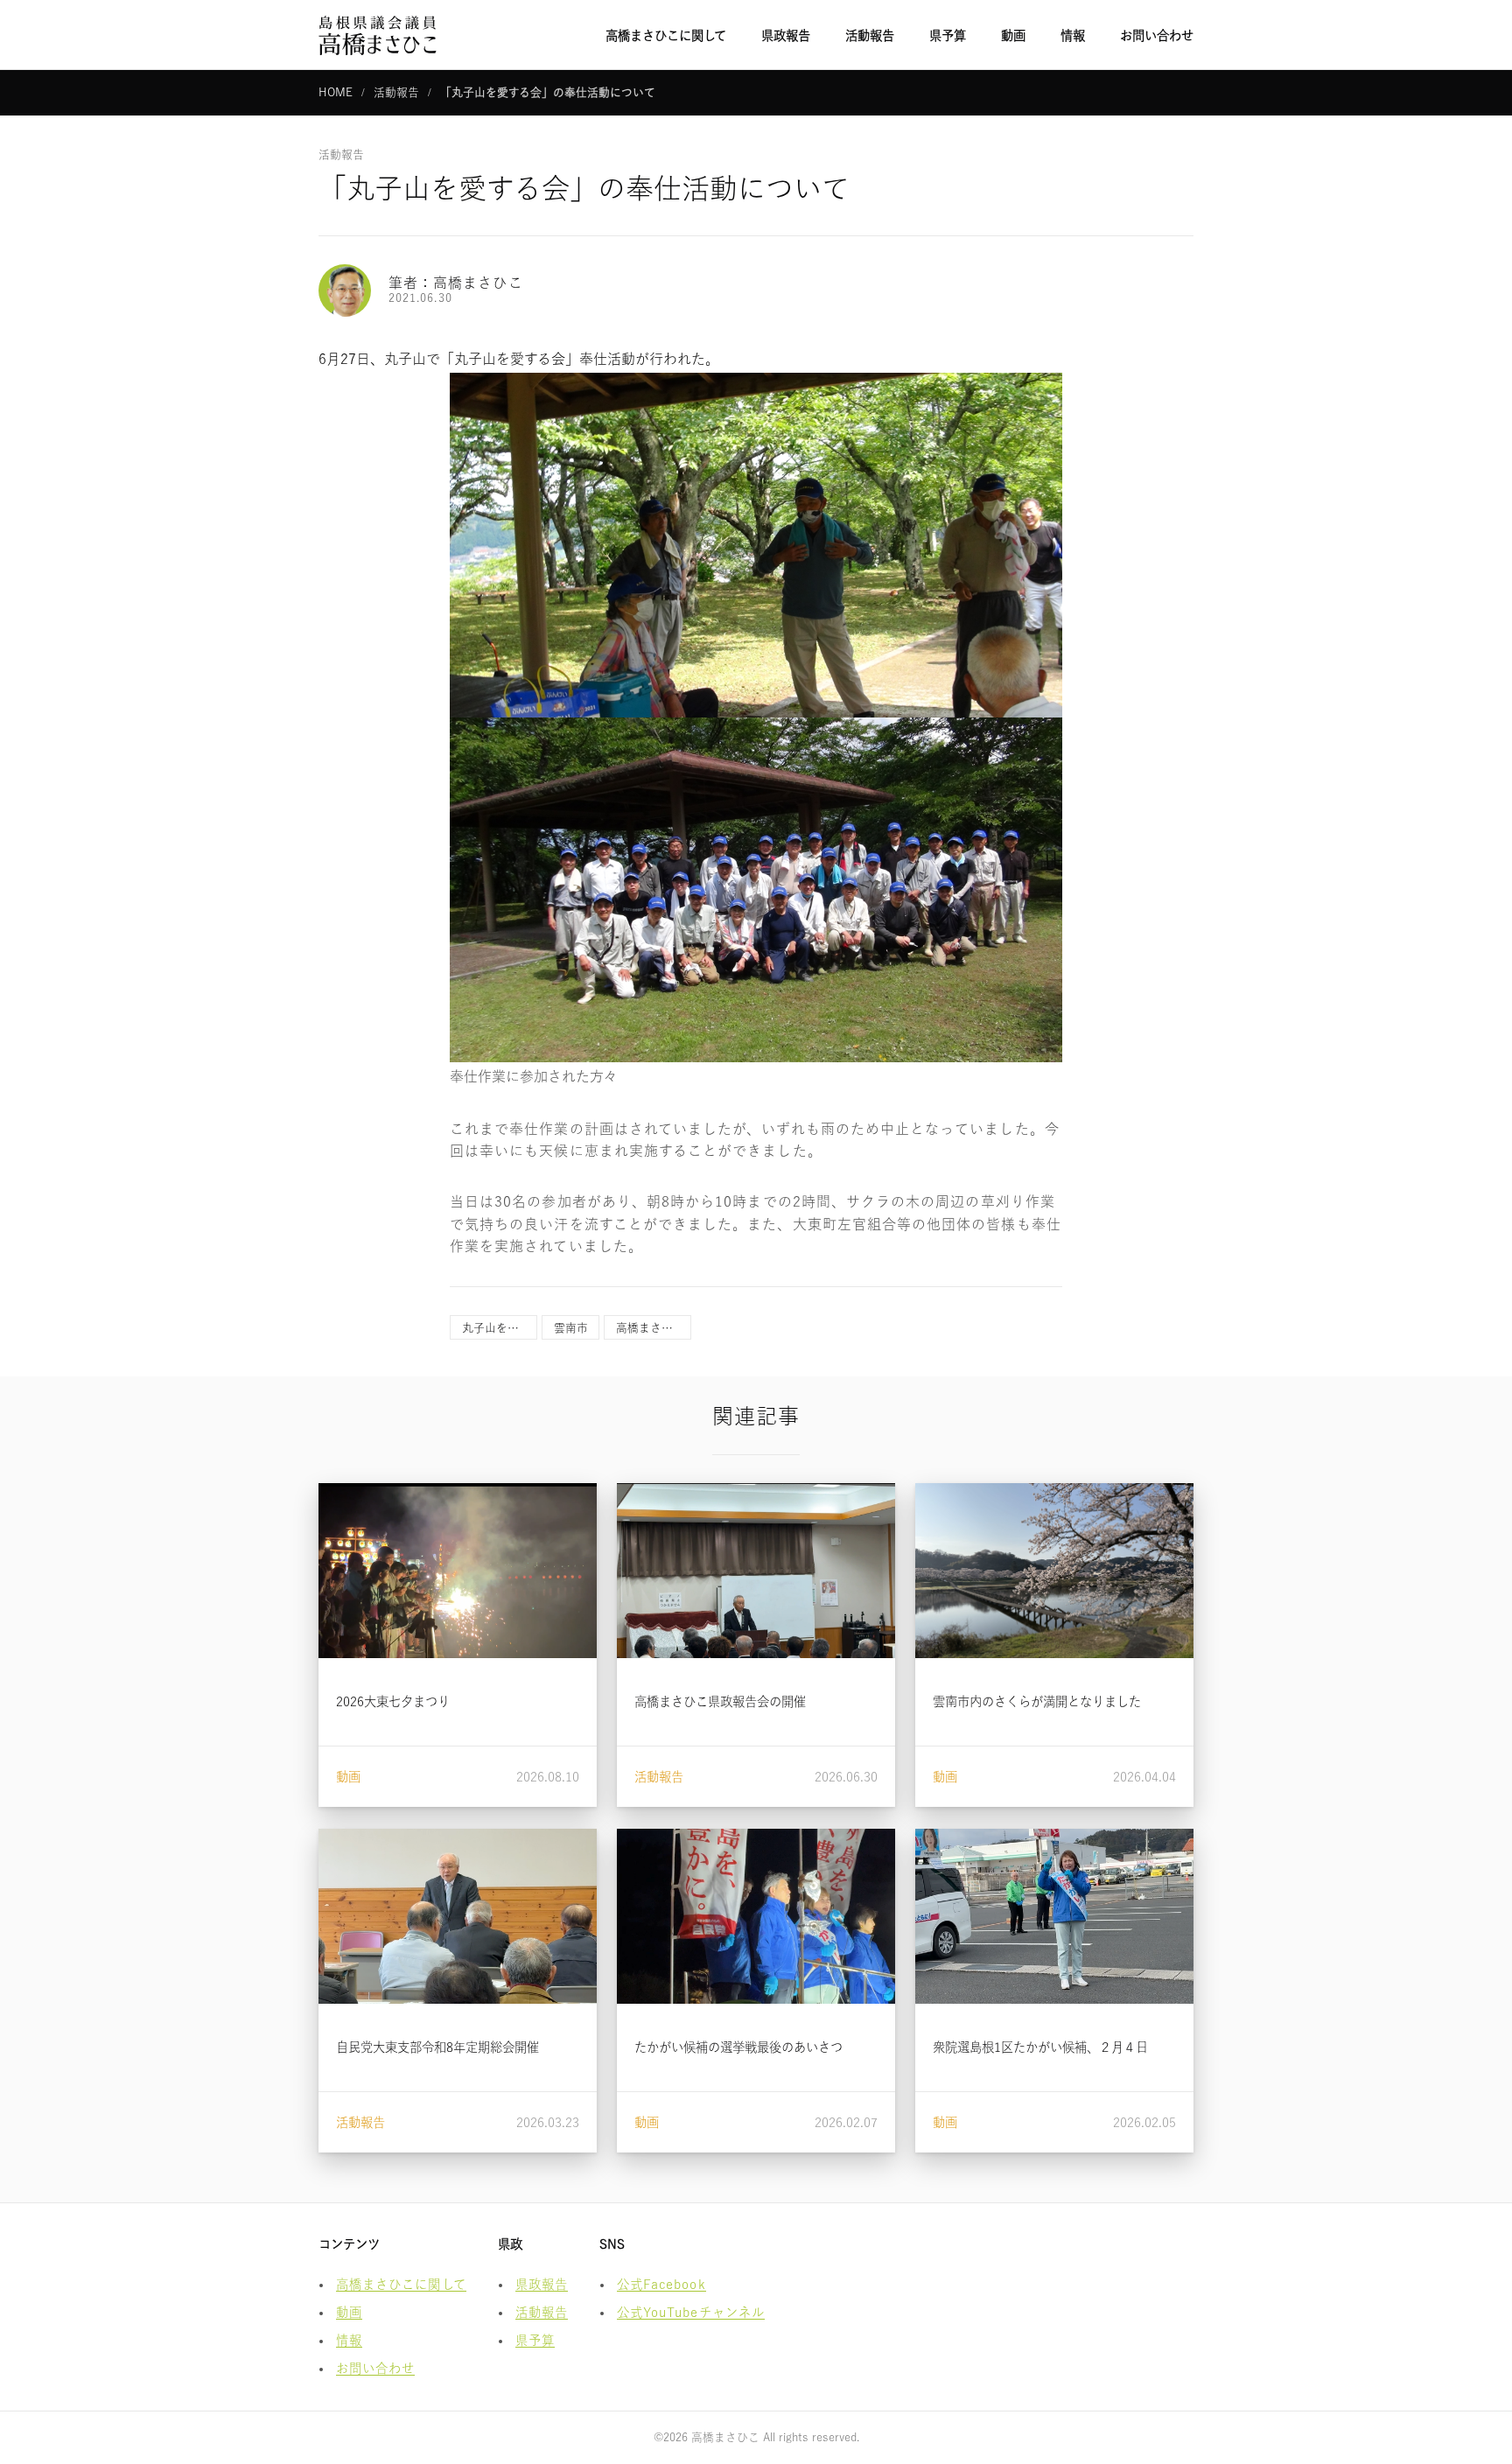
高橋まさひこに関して (666, 35)
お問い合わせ (1157, 35)
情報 (1073, 35)
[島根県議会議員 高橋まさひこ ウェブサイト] (378, 35)
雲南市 (571, 1328)
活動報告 (870, 35)
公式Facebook (661, 2284)
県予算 (948, 35)
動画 (1013, 35)
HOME (336, 92)
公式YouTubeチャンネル (691, 2312)
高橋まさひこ (650, 1328)
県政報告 (786, 35)
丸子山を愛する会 (500, 1328)
